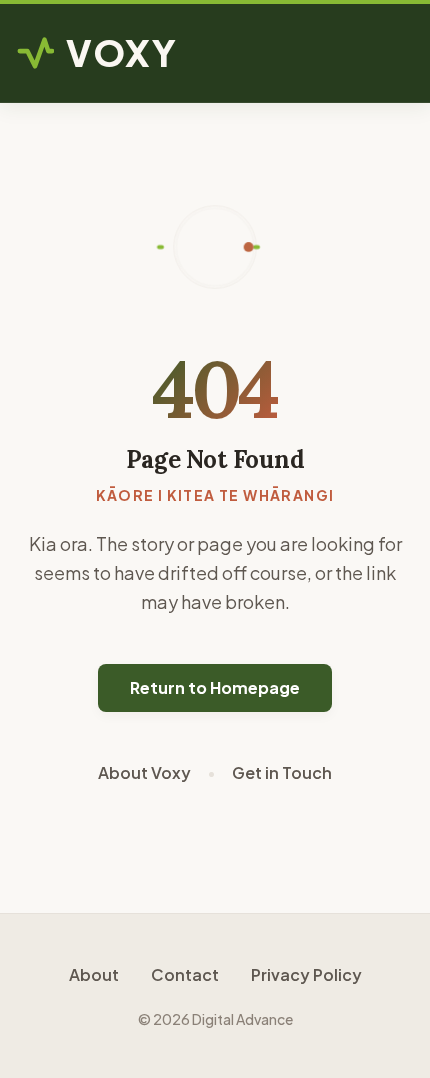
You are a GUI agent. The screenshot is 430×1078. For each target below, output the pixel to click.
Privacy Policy (306, 974)
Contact (185, 974)
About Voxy (144, 772)
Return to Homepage (215, 687)
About (94, 974)
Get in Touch (282, 772)
